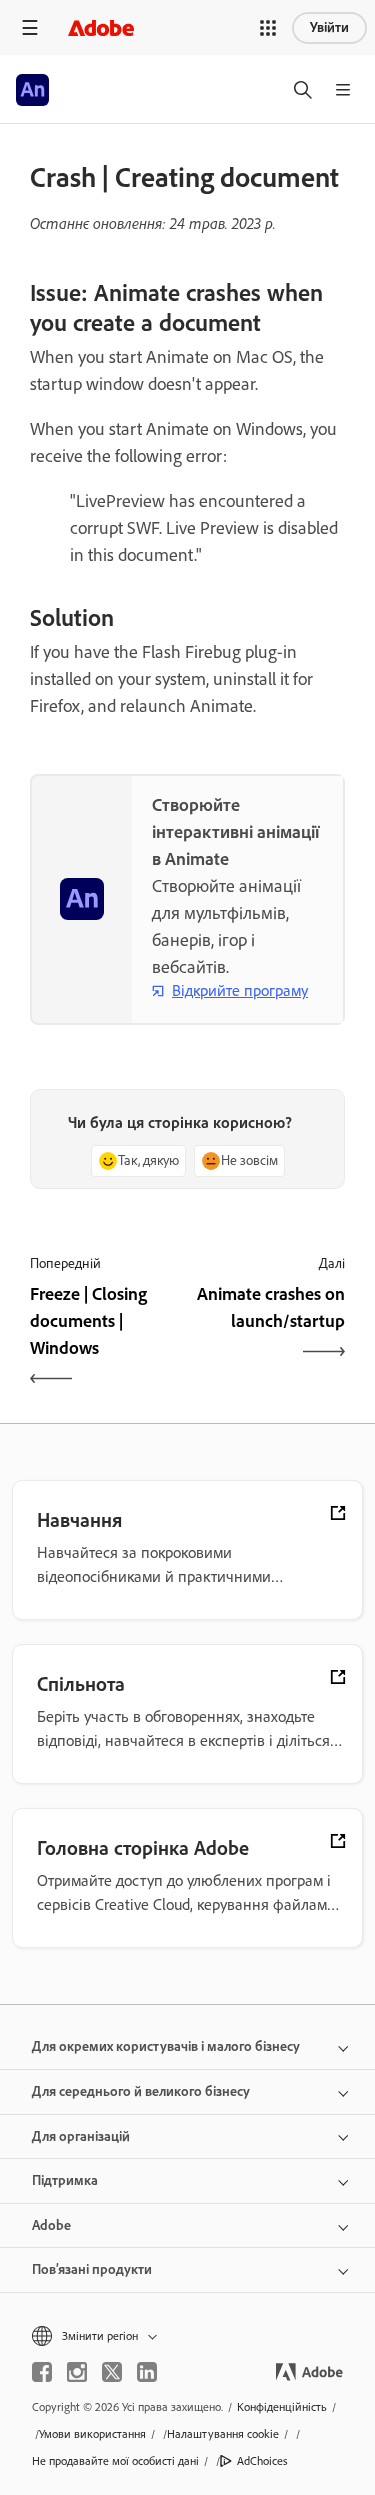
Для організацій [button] (81, 2136)
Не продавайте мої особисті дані (115, 2461)
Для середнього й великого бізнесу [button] (141, 2091)
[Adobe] (101, 27)
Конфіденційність (282, 2407)
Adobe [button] (51, 2225)
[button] (268, 28)
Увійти (329, 27)
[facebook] (42, 2372)
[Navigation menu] (30, 27)
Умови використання (92, 2434)
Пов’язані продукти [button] (92, 2269)
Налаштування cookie (223, 2434)
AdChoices (262, 2461)
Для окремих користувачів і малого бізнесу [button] (166, 2046)
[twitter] (112, 2372)
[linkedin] (147, 2372)
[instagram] (77, 2372)
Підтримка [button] (65, 2180)
